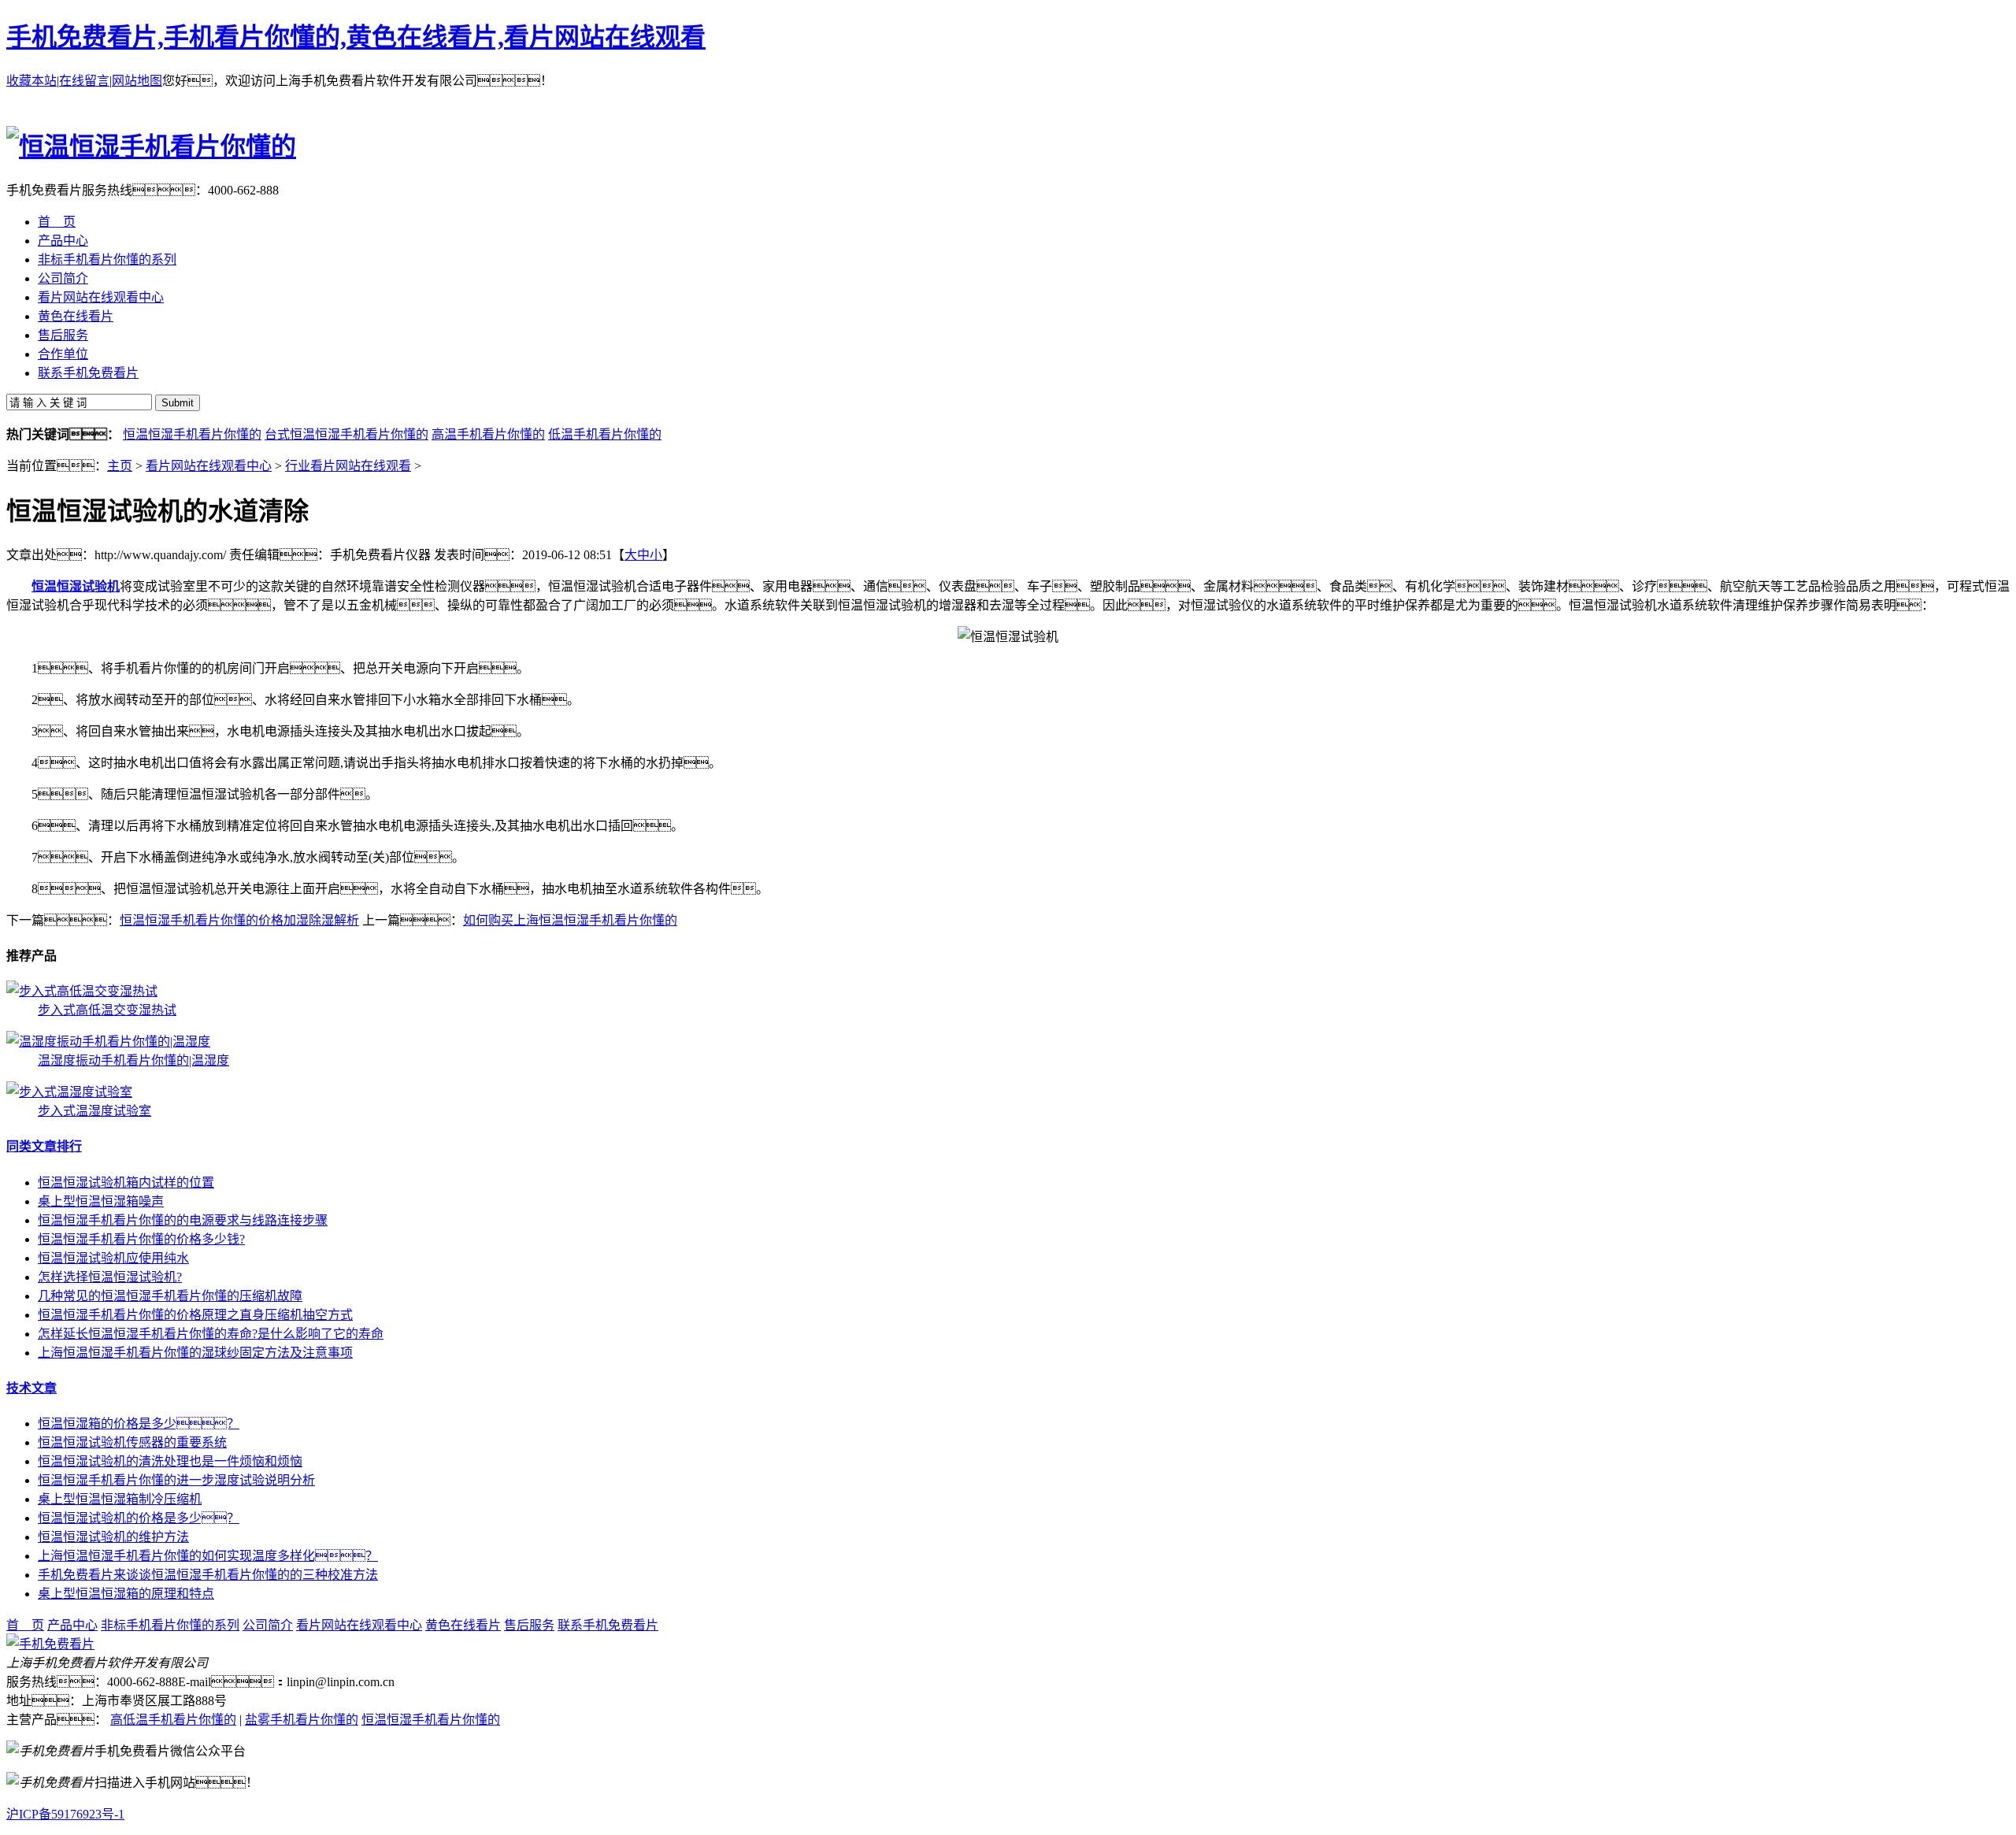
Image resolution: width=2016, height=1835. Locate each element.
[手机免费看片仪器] (50, 1644)
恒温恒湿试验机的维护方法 (113, 1537)
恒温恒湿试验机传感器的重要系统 (132, 1442)
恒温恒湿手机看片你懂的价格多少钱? (141, 1239)
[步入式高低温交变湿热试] (82, 991)
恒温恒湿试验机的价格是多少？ (139, 1518)
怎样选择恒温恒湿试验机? (110, 1277)
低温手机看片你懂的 (605, 434)
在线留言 (84, 81)
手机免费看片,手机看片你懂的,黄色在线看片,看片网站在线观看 (356, 37)
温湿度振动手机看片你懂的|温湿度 (133, 1060)
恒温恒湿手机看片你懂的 (192, 434)
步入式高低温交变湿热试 (107, 1010)
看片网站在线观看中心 (209, 466)
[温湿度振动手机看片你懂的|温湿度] (108, 1042)
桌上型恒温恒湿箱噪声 (101, 1201)
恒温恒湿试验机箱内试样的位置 (126, 1183)
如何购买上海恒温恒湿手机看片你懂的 (570, 920)
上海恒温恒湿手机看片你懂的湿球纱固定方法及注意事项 (195, 1353)
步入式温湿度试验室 (94, 1111)
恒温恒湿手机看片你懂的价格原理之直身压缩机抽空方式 (195, 1315)
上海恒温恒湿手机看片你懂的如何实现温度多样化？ (208, 1556)
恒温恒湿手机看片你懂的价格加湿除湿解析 (239, 920)
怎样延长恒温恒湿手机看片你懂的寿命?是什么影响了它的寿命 (211, 1334)
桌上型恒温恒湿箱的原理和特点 (126, 1594)
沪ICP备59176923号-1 (65, 1814)
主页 (120, 466)
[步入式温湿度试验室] (69, 1092)
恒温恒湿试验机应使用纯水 (113, 1258)
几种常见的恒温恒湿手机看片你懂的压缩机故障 (170, 1296)
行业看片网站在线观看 (348, 466)
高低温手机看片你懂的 (173, 1720)
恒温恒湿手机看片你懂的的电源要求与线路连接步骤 (183, 1220)
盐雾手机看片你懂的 (302, 1720)
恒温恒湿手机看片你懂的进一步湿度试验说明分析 (176, 1480)
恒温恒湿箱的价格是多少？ (139, 1424)
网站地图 (137, 81)
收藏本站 (31, 81)
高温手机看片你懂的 (488, 434)
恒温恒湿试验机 (76, 586)
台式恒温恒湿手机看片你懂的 (346, 434)
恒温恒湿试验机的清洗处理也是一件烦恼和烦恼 (170, 1461)
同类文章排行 (44, 1146)
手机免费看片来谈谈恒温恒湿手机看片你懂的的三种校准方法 (208, 1575)
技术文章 (31, 1388)
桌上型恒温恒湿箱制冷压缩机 (120, 1499)
